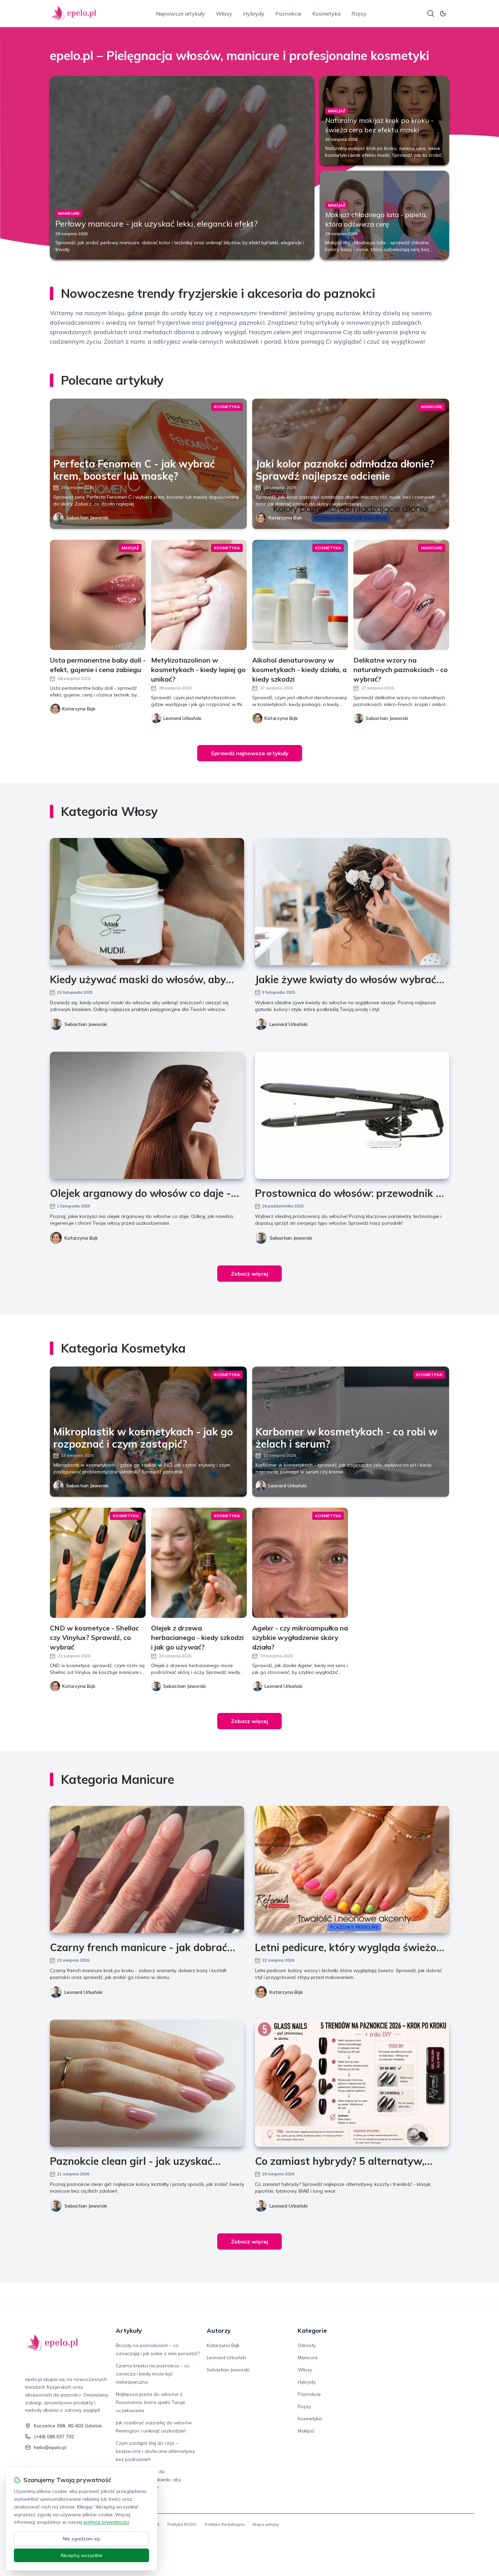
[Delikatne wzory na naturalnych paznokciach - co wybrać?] (401, 595)
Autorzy (219, 2331)
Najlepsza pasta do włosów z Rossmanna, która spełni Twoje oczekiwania (150, 2402)
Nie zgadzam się (81, 2539)
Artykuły (129, 2331)
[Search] (431, 14)
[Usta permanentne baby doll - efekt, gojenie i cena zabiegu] (98, 595)
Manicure (308, 2358)
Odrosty (307, 2345)
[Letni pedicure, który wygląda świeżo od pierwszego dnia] (352, 1869)
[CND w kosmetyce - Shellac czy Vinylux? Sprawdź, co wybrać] (98, 1563)
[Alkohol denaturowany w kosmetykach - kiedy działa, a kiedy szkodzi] (300, 595)
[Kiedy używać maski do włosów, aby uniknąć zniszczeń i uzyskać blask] (147, 902)
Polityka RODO (182, 2524)
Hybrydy (254, 14)
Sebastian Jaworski (87, 518)
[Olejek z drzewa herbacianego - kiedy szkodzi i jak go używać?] (199, 1563)
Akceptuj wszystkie (81, 2555)
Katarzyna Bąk (285, 518)
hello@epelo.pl (50, 2447)
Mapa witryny (266, 2524)
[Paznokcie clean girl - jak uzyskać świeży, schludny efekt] (147, 2083)
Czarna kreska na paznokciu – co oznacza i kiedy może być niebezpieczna (153, 2374)
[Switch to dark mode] (443, 14)
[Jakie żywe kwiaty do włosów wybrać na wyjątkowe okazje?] (352, 902)
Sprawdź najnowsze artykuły (250, 753)
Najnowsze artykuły (180, 14)
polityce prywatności (106, 2522)
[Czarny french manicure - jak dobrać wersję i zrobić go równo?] (147, 1869)
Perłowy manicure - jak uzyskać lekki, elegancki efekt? (156, 224)
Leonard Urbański (289, 1024)
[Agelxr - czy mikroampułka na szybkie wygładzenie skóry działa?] (300, 1563)
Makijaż (306, 2431)
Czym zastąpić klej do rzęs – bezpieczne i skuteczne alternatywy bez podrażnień (155, 2451)
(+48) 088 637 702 (54, 2437)
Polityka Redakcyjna (225, 2524)
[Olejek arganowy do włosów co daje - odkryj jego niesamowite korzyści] (147, 1115)
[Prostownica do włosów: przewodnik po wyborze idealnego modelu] (352, 1115)
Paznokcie (288, 14)
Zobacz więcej (249, 1274)
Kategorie (312, 2331)
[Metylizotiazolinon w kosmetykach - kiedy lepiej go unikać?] (199, 595)
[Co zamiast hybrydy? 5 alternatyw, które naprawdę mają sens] (352, 2083)
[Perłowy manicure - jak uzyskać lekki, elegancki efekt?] (182, 168)
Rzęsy (359, 14)
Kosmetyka (326, 14)
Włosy (224, 14)
